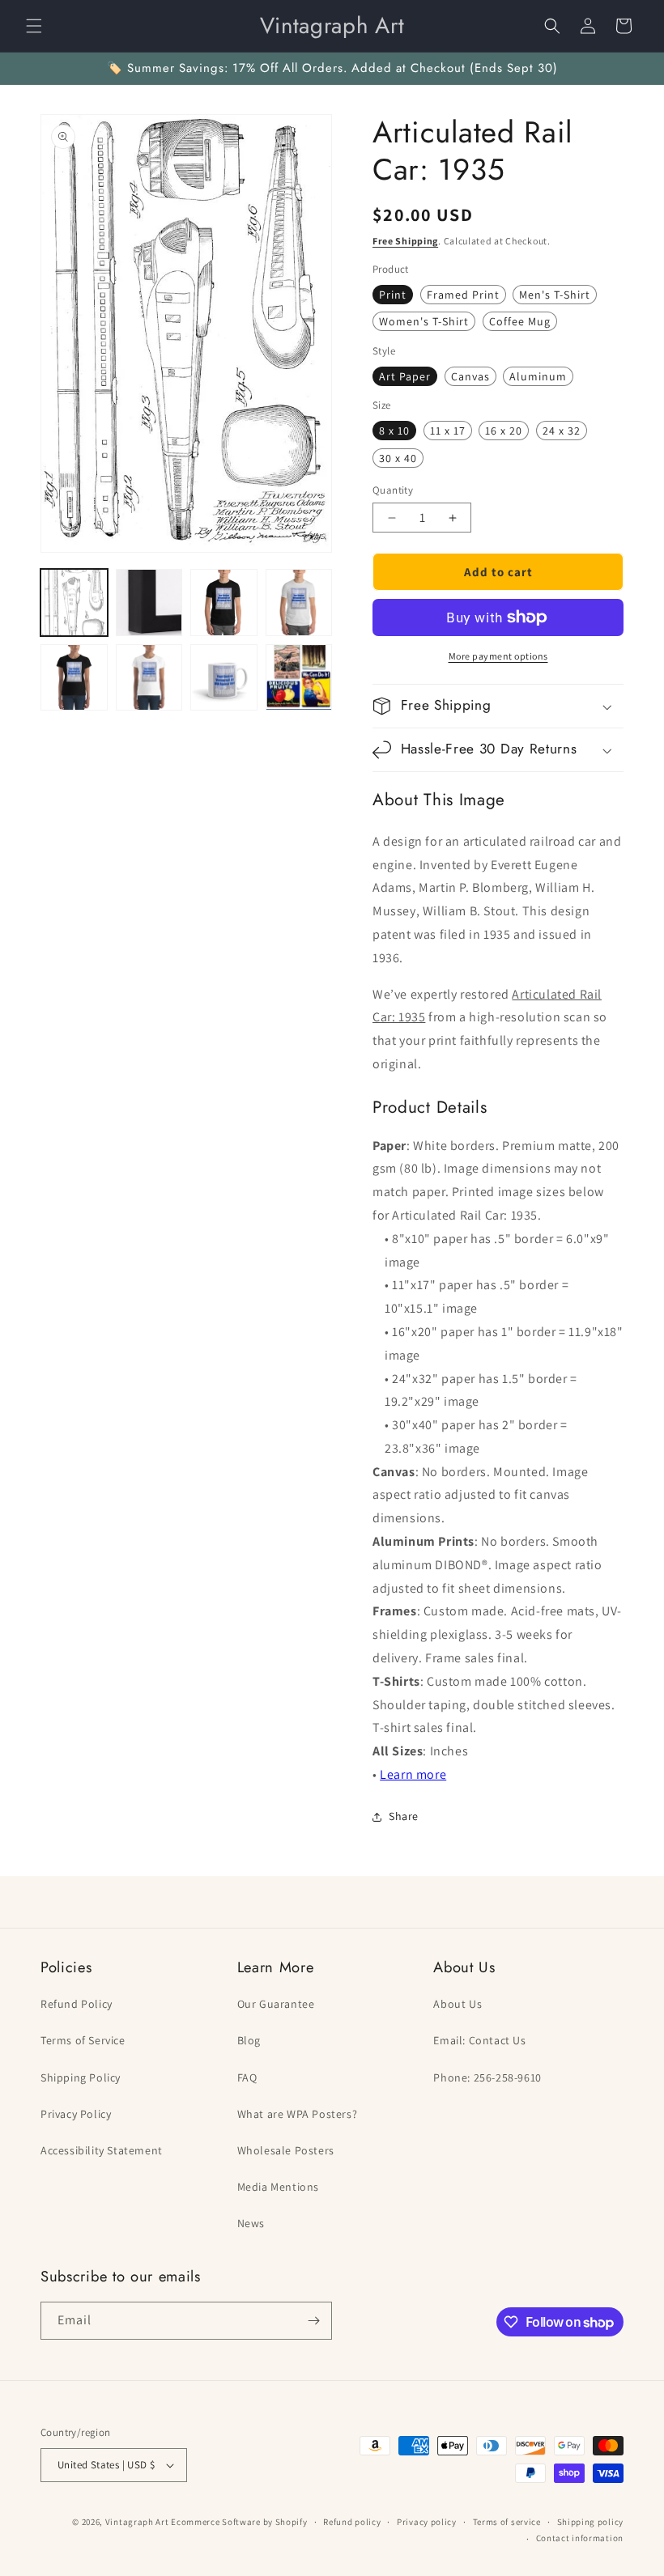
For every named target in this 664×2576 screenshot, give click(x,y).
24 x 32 (562, 431)
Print (393, 295)
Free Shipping (405, 241)
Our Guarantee (276, 2004)
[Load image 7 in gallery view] (224, 678)
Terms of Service (83, 2040)
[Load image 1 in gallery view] (74, 603)
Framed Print (463, 295)
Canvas (470, 376)
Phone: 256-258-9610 (487, 2077)
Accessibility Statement (102, 2150)
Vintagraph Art (137, 2522)
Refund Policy (77, 2004)
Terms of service (507, 2522)
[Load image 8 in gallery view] (299, 678)
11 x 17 (448, 431)
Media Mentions (278, 2187)
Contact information (580, 2538)
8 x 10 (394, 431)
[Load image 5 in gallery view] (74, 678)
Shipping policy (591, 2522)
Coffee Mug (520, 321)
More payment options (498, 656)
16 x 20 (504, 431)
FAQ (247, 2077)
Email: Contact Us (479, 2040)
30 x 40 (398, 458)
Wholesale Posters (286, 2150)
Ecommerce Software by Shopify (239, 2522)
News (251, 2223)
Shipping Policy (81, 2077)
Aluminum (538, 376)
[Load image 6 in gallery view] (149, 678)
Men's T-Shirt (555, 295)
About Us (458, 2004)
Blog (249, 2040)
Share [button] (404, 1816)
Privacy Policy (76, 2114)
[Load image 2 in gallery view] (149, 603)
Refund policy (352, 2522)
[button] (34, 26)
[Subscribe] (313, 2321)
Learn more (413, 1774)
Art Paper (405, 376)
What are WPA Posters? (298, 2114)
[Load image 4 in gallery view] (299, 603)
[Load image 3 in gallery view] (224, 603)
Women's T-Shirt (424, 321)
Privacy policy (427, 2522)
